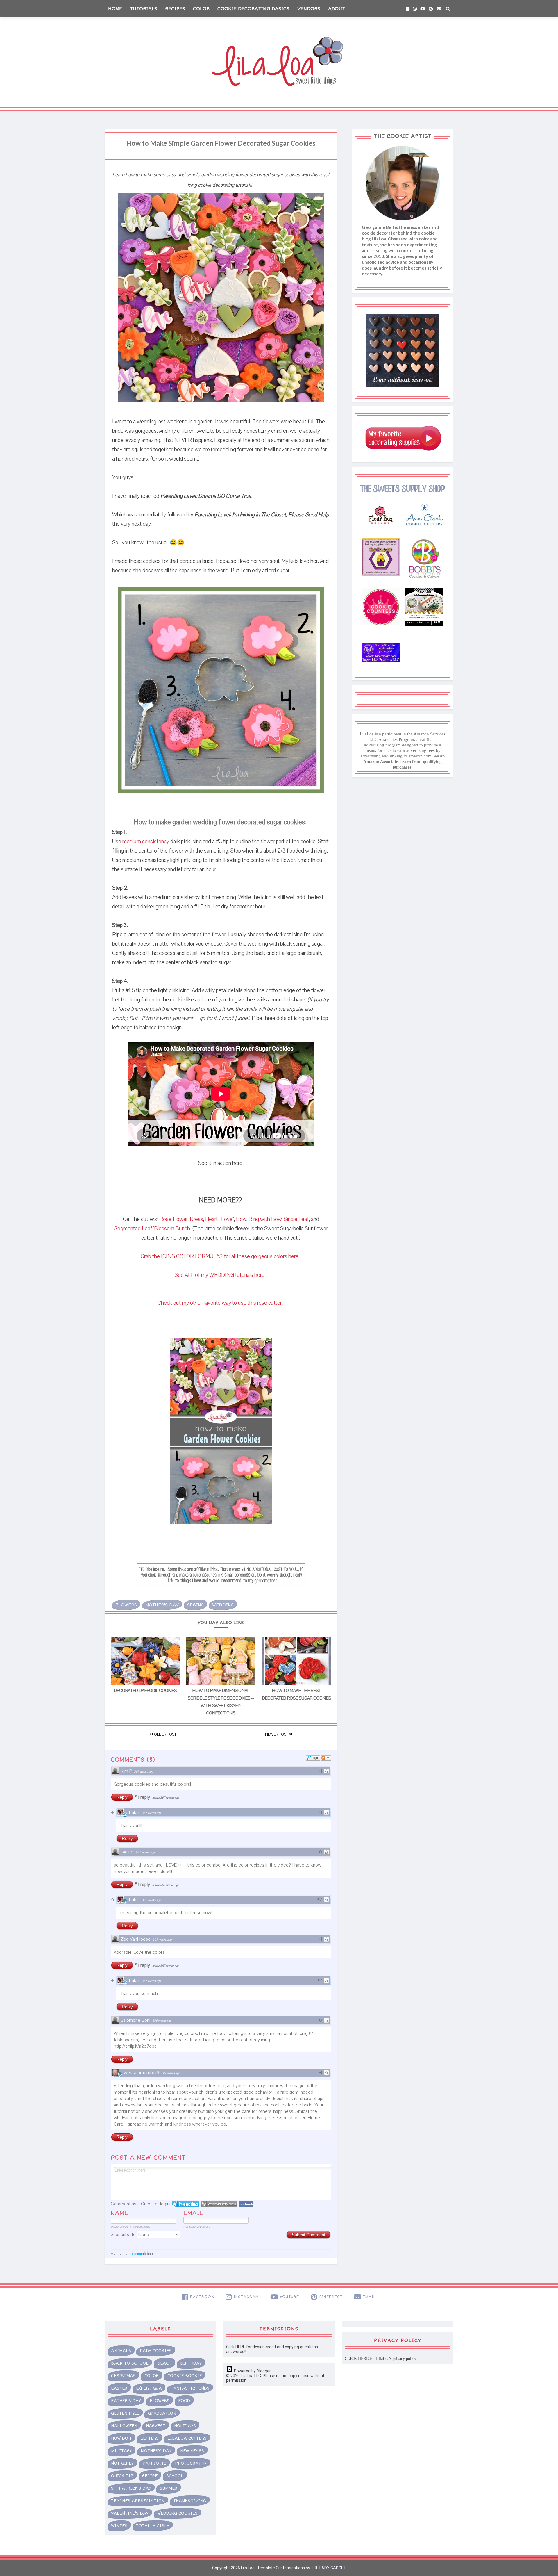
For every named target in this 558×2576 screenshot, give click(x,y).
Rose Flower (174, 1219)
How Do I (121, 2438)
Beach (164, 2363)
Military (121, 2451)
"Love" (227, 1219)
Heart (211, 1219)
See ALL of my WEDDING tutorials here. (221, 1275)
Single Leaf (296, 1219)
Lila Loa (247, 2568)
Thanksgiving (190, 2501)
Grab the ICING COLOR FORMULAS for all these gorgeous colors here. (221, 1256)
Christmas (123, 2376)
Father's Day (126, 2401)
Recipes (175, 9)
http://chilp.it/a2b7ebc (135, 2046)
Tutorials (144, 9)
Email (193, 2213)
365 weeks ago (162, 2021)
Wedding (223, 1605)
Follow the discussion (326, 1758)
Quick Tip (122, 2476)
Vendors (309, 9)
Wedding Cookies (177, 2513)
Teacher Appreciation (138, 2501)
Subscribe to (124, 2235)
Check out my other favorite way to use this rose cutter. (221, 1303)
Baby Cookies (156, 2351)
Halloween (124, 2426)
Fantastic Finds (190, 2388)
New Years (192, 2451)
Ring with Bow (265, 1219)
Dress (196, 1219)
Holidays (185, 2426)
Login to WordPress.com (219, 2204)
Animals (121, 2351)
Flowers (126, 1605)
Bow (241, 1219)
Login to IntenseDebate (186, 2204)
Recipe (150, 2476)
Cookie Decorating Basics (253, 9)
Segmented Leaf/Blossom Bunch (152, 1229)
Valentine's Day (130, 2513)
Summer (169, 2488)
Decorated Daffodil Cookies (145, 1691)
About (337, 9)
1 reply (145, 1797)
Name (119, 2213)
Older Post (165, 1734)
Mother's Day (162, 1605)
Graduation (162, 2413)
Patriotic (154, 2463)
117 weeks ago (171, 2073)
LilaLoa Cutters (187, 2438)
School (175, 2476)
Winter (119, 2526)
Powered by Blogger (252, 2371)
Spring (195, 1605)
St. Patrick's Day (131, 2488)
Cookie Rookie (185, 2376)
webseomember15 (142, 2073)
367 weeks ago (143, 1772)
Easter (119, 2388)
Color (201, 9)
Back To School (130, 2363)
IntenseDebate (143, 2253)
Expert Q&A (149, 2388)
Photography (191, 2463)
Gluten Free (125, 2413)
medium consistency (146, 842)
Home (115, 9)
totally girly (153, 2526)
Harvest (156, 2426)
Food (184, 2401)
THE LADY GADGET (329, 2568)
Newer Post (277, 1734)
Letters (150, 2438)
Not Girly (122, 2463)
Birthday (191, 2363)
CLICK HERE (357, 2359)
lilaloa (134, 1812)
